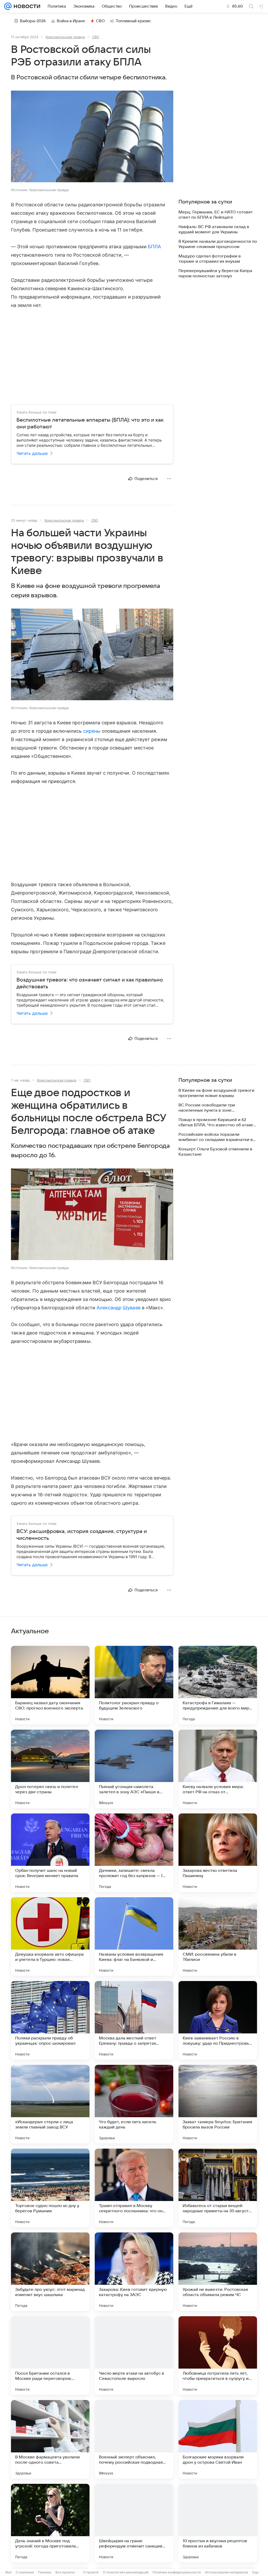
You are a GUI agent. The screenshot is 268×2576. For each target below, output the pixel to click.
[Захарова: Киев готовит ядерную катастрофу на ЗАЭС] (134, 2272)
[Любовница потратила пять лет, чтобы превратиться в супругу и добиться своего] (218, 2356)
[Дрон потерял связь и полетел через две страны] (50, 1769)
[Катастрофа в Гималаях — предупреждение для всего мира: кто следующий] (218, 1685)
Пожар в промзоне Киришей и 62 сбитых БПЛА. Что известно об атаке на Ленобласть (216, 1122)
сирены (92, 731)
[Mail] (8, 6)
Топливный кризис (133, 21)
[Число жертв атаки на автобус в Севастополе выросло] (134, 2356)
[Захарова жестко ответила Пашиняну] (218, 1853)
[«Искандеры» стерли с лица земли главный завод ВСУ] (50, 2104)
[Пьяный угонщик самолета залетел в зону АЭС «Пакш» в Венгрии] (134, 1769)
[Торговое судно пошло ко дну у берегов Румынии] (50, 2188)
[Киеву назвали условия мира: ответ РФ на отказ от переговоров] (218, 1769)
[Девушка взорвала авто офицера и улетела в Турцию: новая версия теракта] (50, 1937)
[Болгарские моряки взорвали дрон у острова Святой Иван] (218, 2439)
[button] (92, 137)
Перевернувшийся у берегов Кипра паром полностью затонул (215, 273)
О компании (25, 2572)
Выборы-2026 (33, 21)
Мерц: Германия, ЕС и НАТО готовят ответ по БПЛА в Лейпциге (216, 215)
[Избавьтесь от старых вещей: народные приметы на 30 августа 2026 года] (218, 2188)
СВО (100, 21)
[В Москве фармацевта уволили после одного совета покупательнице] (50, 2439)
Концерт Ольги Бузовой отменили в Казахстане (215, 1152)
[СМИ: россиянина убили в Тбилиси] (218, 1937)
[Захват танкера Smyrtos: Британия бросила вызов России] (218, 2104)
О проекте (91, 2572)
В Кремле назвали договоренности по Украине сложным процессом (218, 244)
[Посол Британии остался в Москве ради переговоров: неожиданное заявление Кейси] (50, 2356)
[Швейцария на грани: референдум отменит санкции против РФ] (134, 2523)
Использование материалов (227, 2572)
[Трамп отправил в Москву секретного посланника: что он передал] (134, 2188)
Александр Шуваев (119, 1308)
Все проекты (65, 2572)
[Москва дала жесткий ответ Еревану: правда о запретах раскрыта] (134, 2020)
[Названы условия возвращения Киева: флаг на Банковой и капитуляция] (134, 1937)
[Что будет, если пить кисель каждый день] (134, 2104)
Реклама (45, 2572)
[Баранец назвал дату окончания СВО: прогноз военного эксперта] (50, 1685)
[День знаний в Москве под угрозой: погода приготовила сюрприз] (50, 2523)
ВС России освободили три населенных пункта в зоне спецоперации (207, 1108)
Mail (8, 2572)
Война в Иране (71, 21)
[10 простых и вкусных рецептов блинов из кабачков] (218, 2523)
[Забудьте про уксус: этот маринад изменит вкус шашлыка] (50, 2272)
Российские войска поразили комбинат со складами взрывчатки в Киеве (216, 1137)
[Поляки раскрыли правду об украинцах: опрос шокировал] (50, 2020)
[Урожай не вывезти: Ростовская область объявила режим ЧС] (218, 2272)
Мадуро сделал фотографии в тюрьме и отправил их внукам (210, 259)
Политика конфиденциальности (177, 2572)
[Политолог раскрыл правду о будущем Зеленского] (134, 1685)
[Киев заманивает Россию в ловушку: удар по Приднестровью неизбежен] (218, 2020)
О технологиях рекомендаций (126, 2572)
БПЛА (154, 247)
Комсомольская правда (65, 37)
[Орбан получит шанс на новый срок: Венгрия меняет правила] (50, 1853)
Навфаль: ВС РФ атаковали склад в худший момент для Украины (214, 229)
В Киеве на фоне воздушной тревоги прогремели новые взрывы (216, 1093)
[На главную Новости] (26, 6)
